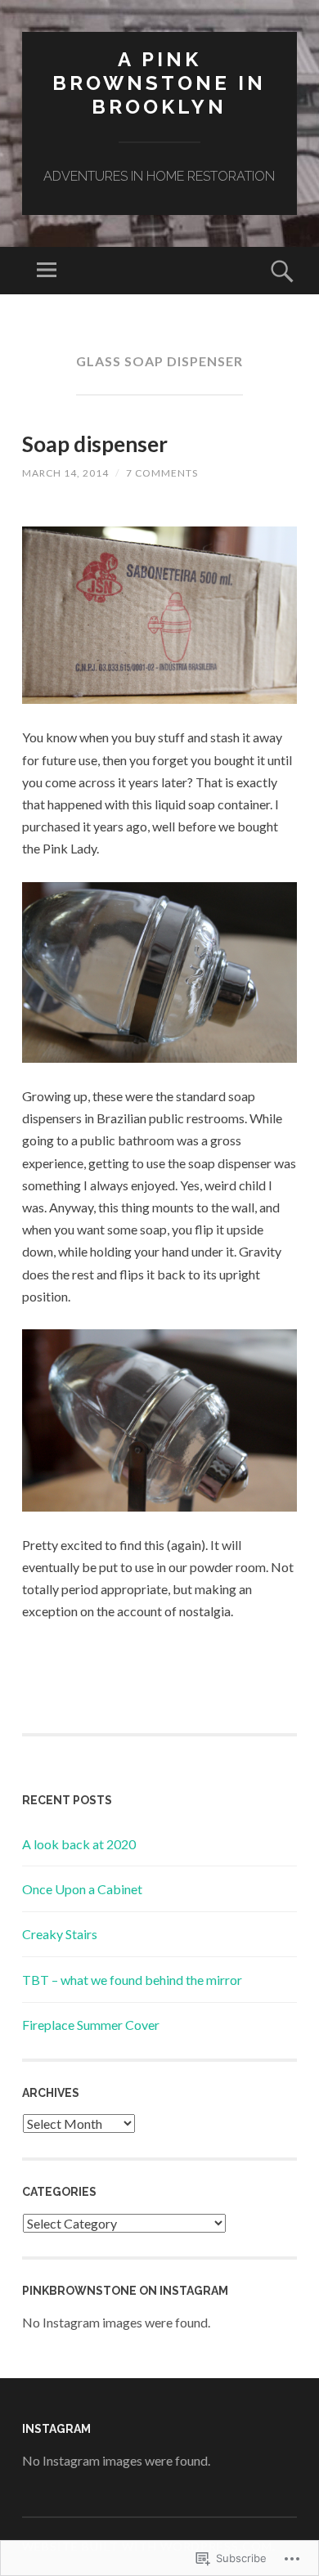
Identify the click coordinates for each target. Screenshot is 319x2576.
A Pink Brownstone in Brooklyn (159, 83)
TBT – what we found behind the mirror (132, 1980)
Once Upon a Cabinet (82, 1889)
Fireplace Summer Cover (91, 2025)
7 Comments (162, 473)
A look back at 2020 (79, 1844)
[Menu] (47, 271)
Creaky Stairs (60, 1934)
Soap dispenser (95, 444)
